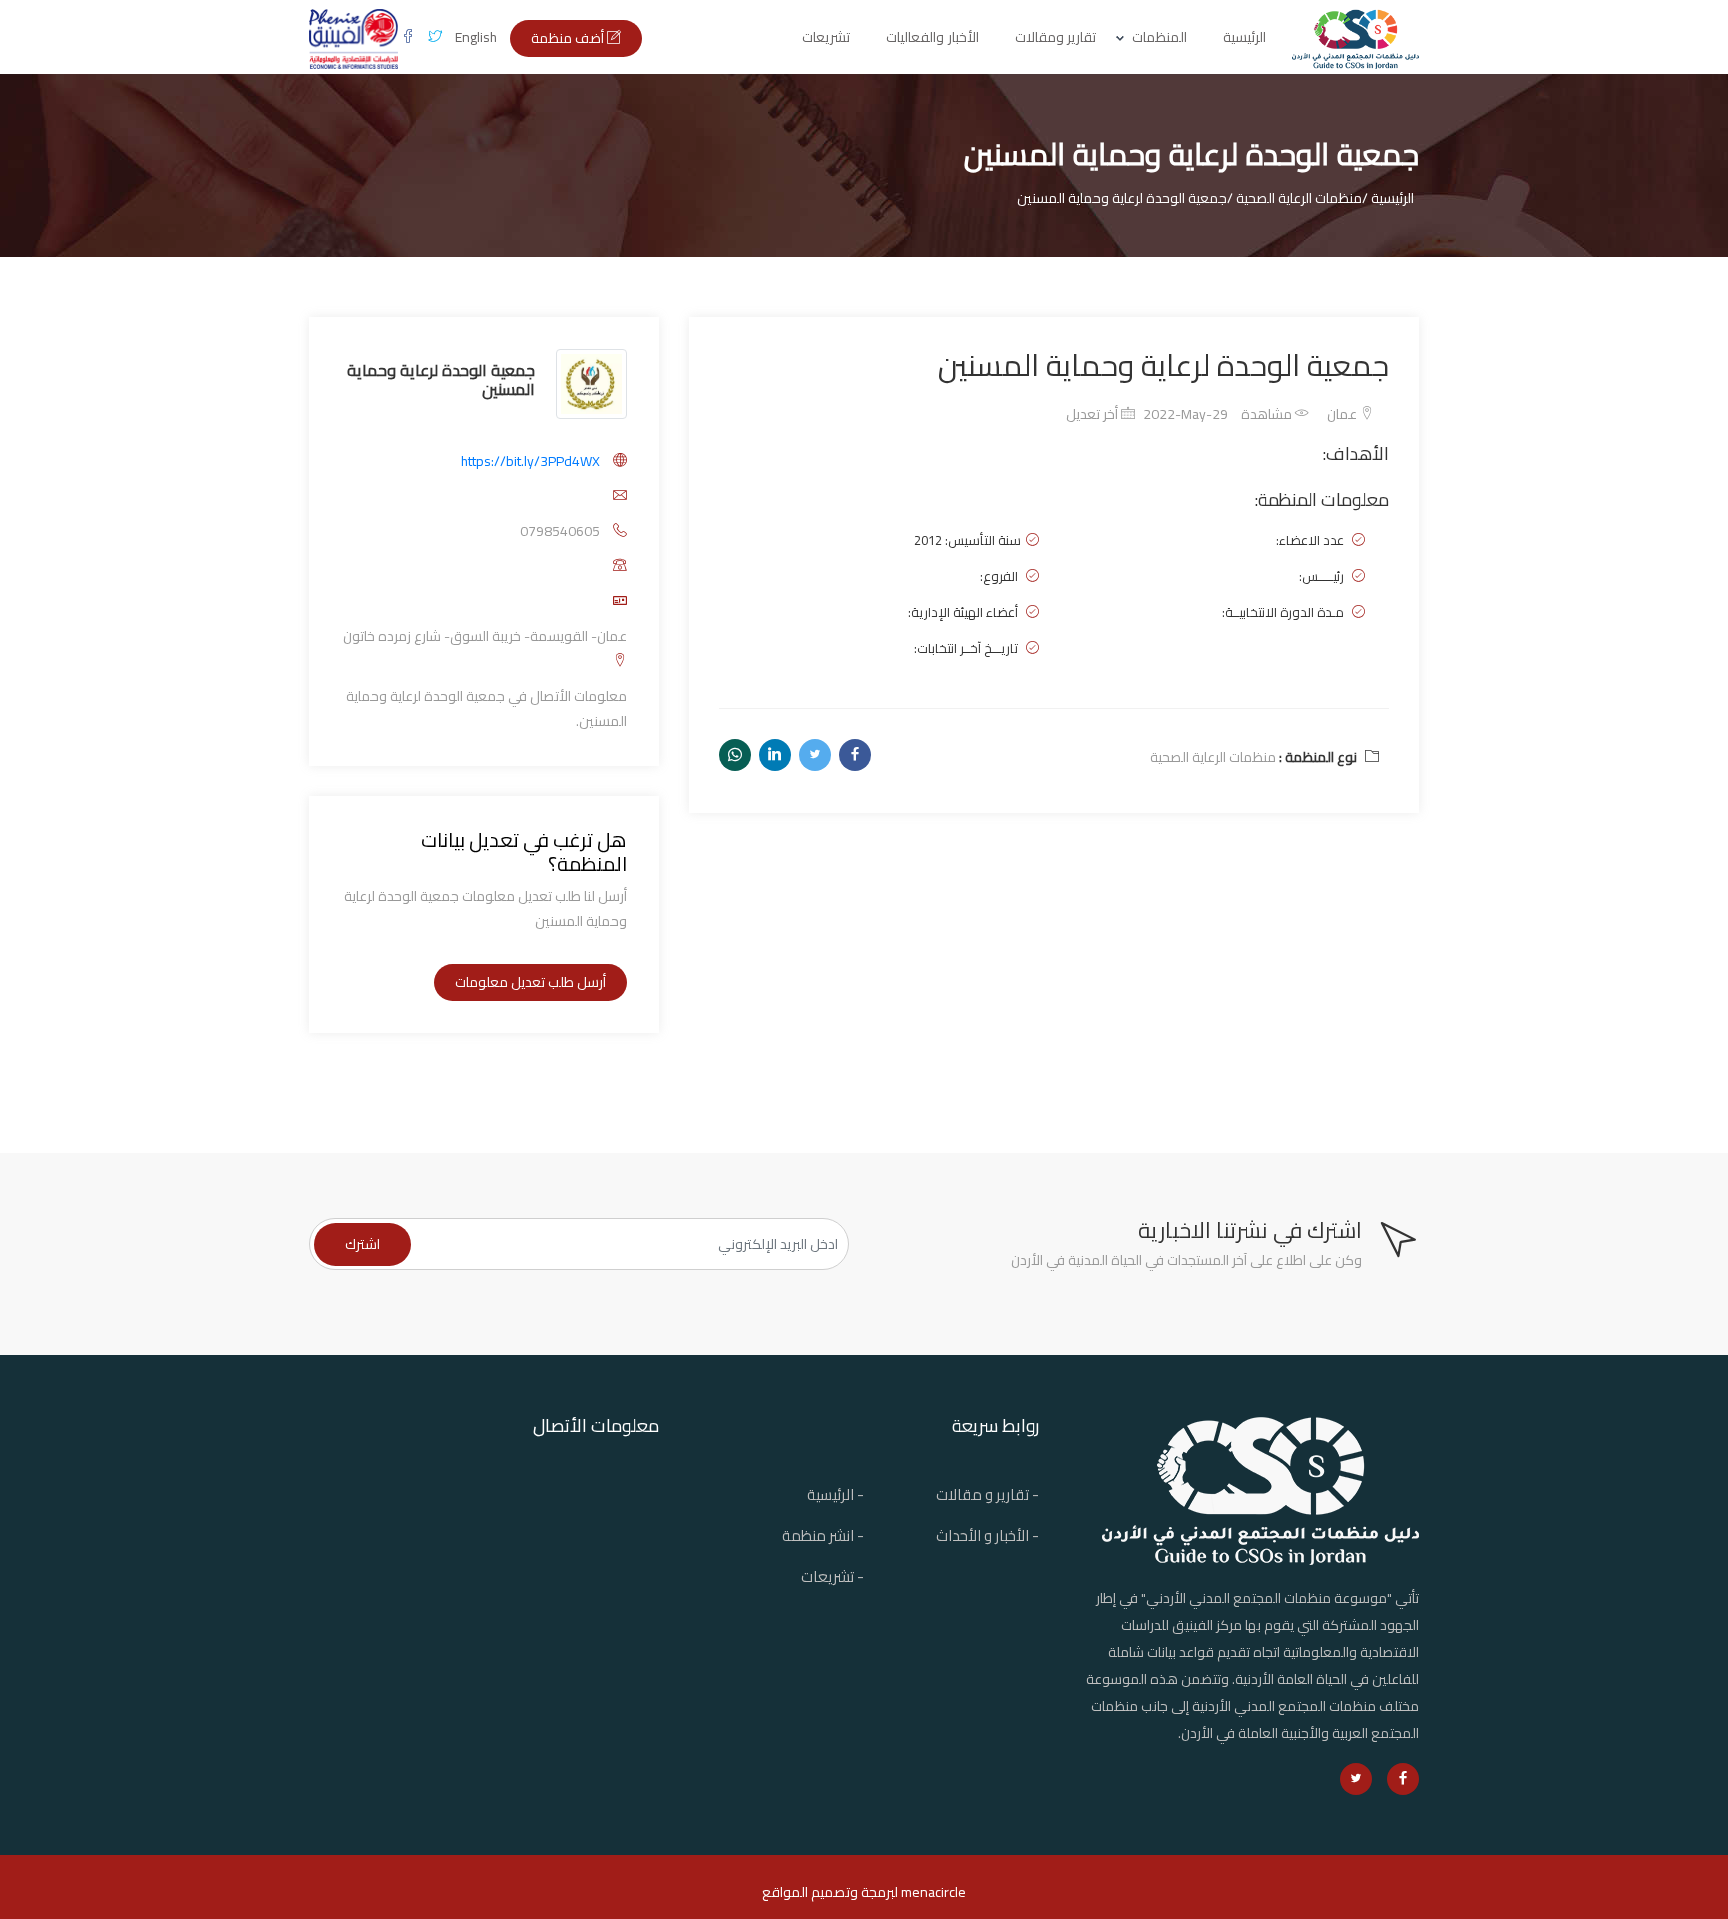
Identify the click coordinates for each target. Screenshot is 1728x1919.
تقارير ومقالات (1056, 37)
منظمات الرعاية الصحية (1213, 757)
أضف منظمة (569, 38)
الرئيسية (1244, 37)
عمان (1343, 414)
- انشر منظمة (823, 1535)
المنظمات (1159, 37)
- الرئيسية (835, 1494)
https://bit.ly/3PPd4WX (530, 461)
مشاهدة (1268, 414)
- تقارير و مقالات (987, 1494)
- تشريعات (832, 1576)
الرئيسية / (1388, 198)
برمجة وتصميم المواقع (828, 1892)
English (476, 37)
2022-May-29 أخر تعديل (1147, 414)
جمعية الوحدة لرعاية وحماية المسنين (441, 379)
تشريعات (826, 37)
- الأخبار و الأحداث (987, 1535)
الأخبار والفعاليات (932, 37)
